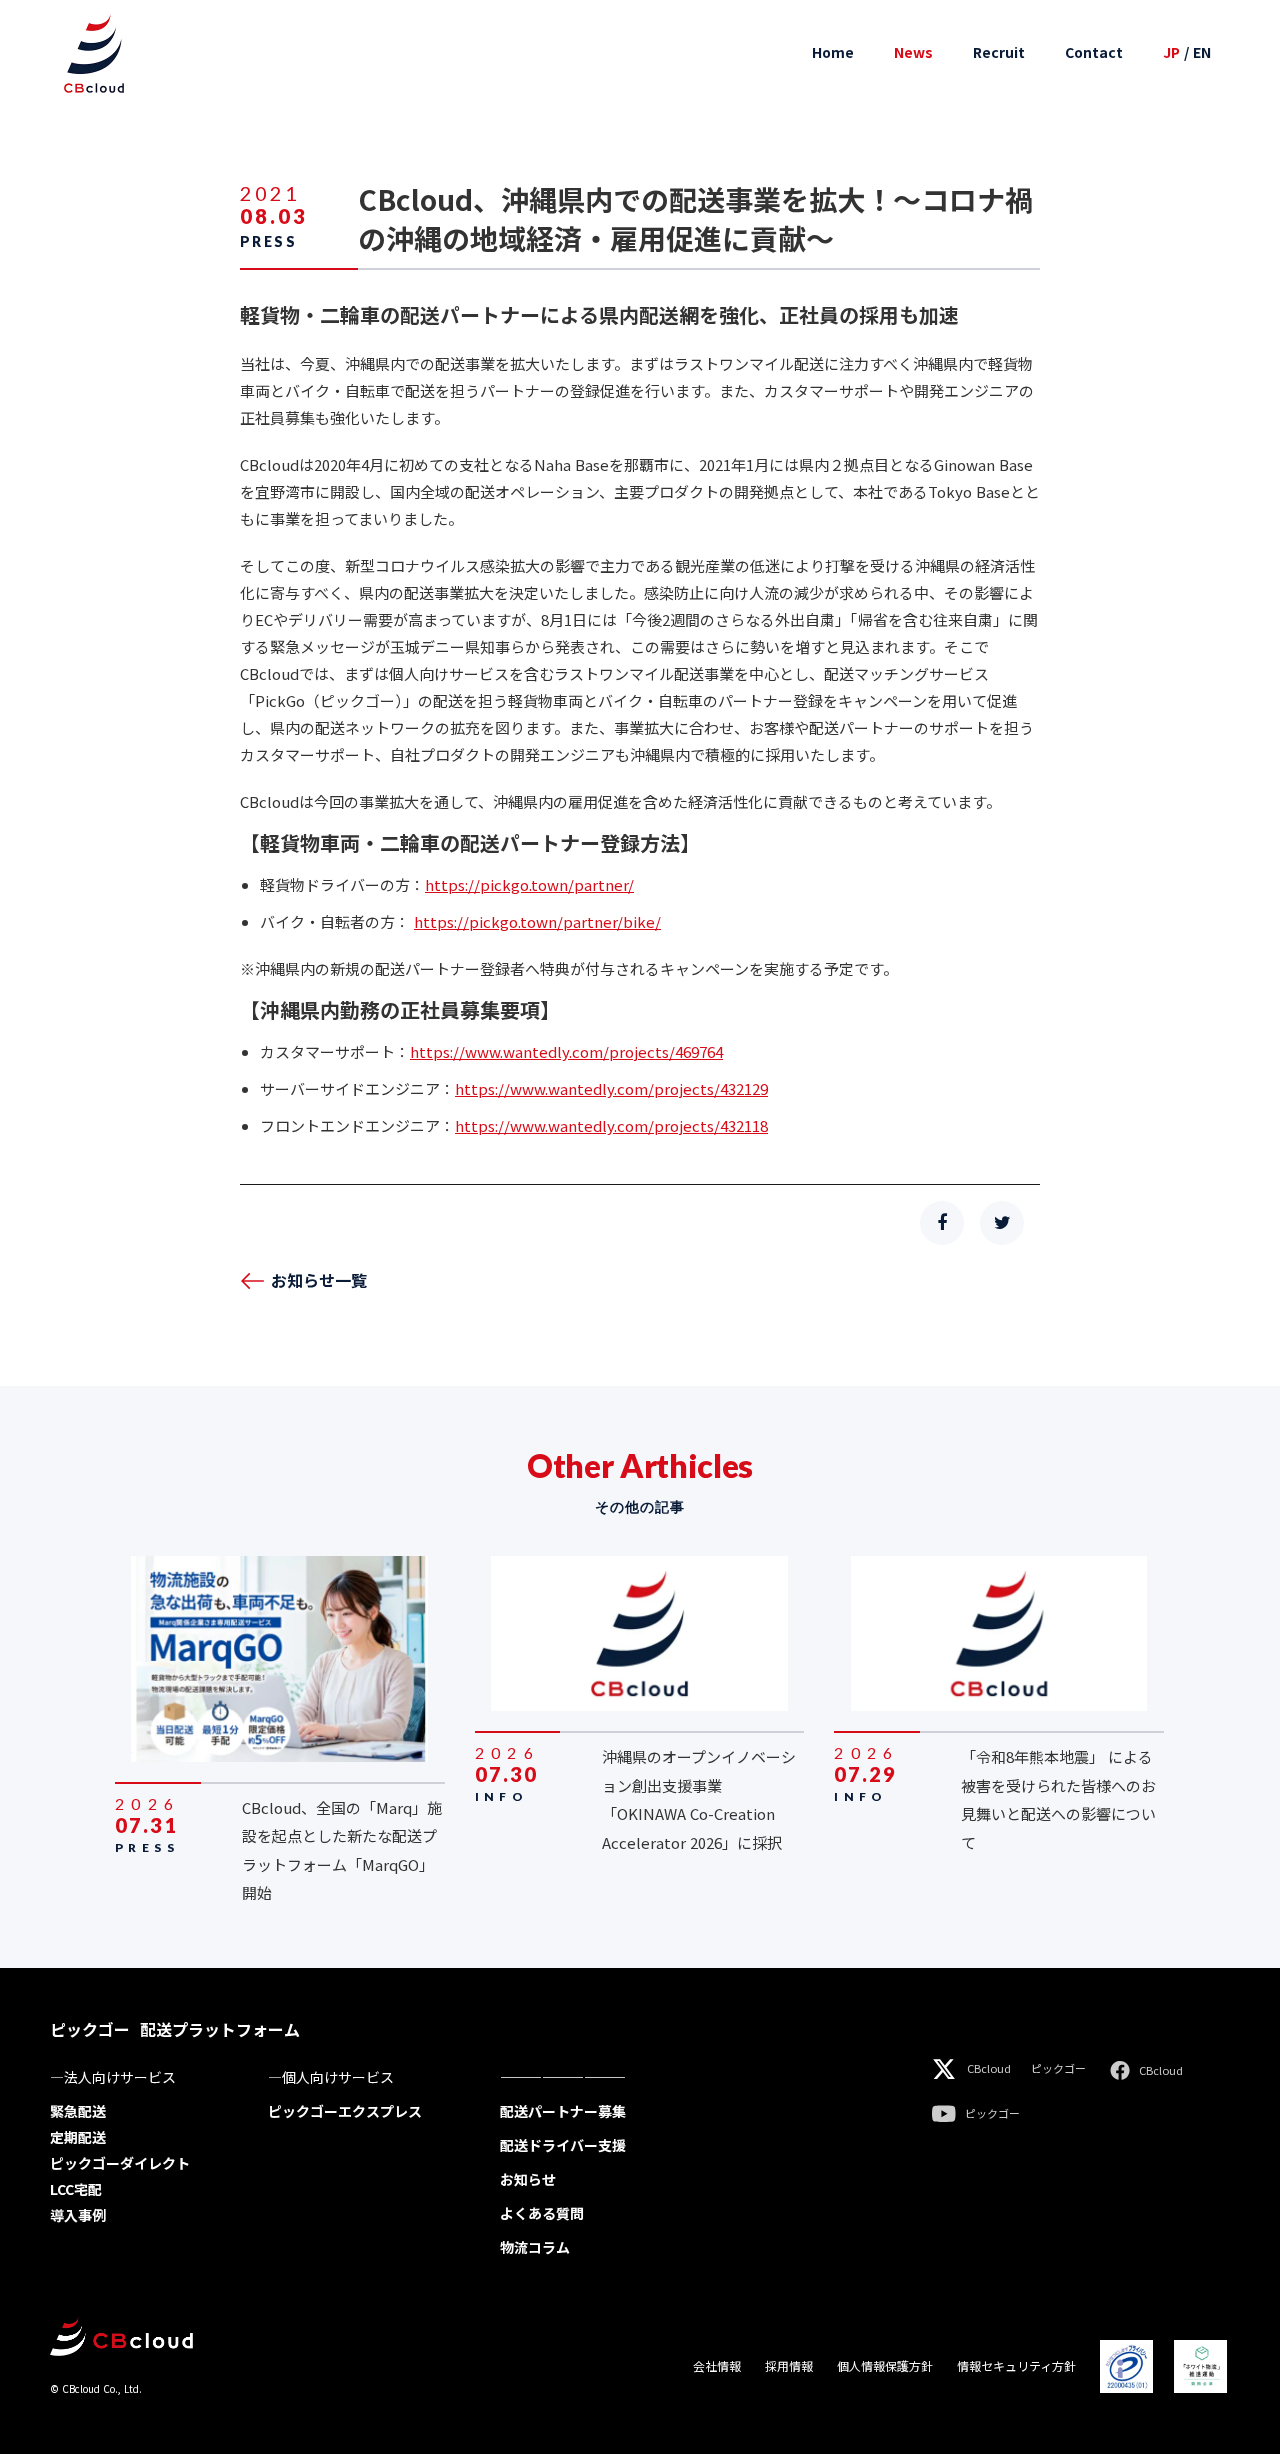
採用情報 (789, 2366)
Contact (1094, 52)
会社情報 (717, 2366)
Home (833, 52)
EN (1202, 52)
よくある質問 (542, 2213)
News (913, 52)
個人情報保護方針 (885, 2366)
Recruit (999, 52)
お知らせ (528, 2179)
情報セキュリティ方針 (1016, 2366)
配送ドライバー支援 (563, 2145)
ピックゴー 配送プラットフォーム (175, 2029)
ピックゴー (1058, 2068)
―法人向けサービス (113, 2077)
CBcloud (989, 2068)
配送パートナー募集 (563, 2111)
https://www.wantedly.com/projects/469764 (566, 1051)
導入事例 (78, 2215)
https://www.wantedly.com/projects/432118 (611, 1125)
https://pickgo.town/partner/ (529, 884)
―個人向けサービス (331, 2077)
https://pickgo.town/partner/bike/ (537, 921)
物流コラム (535, 2247)
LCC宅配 (76, 2189)
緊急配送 (78, 2111)
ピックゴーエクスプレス (345, 2111)
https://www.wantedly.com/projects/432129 (611, 1088)
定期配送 (78, 2137)
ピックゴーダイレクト (120, 2163)
